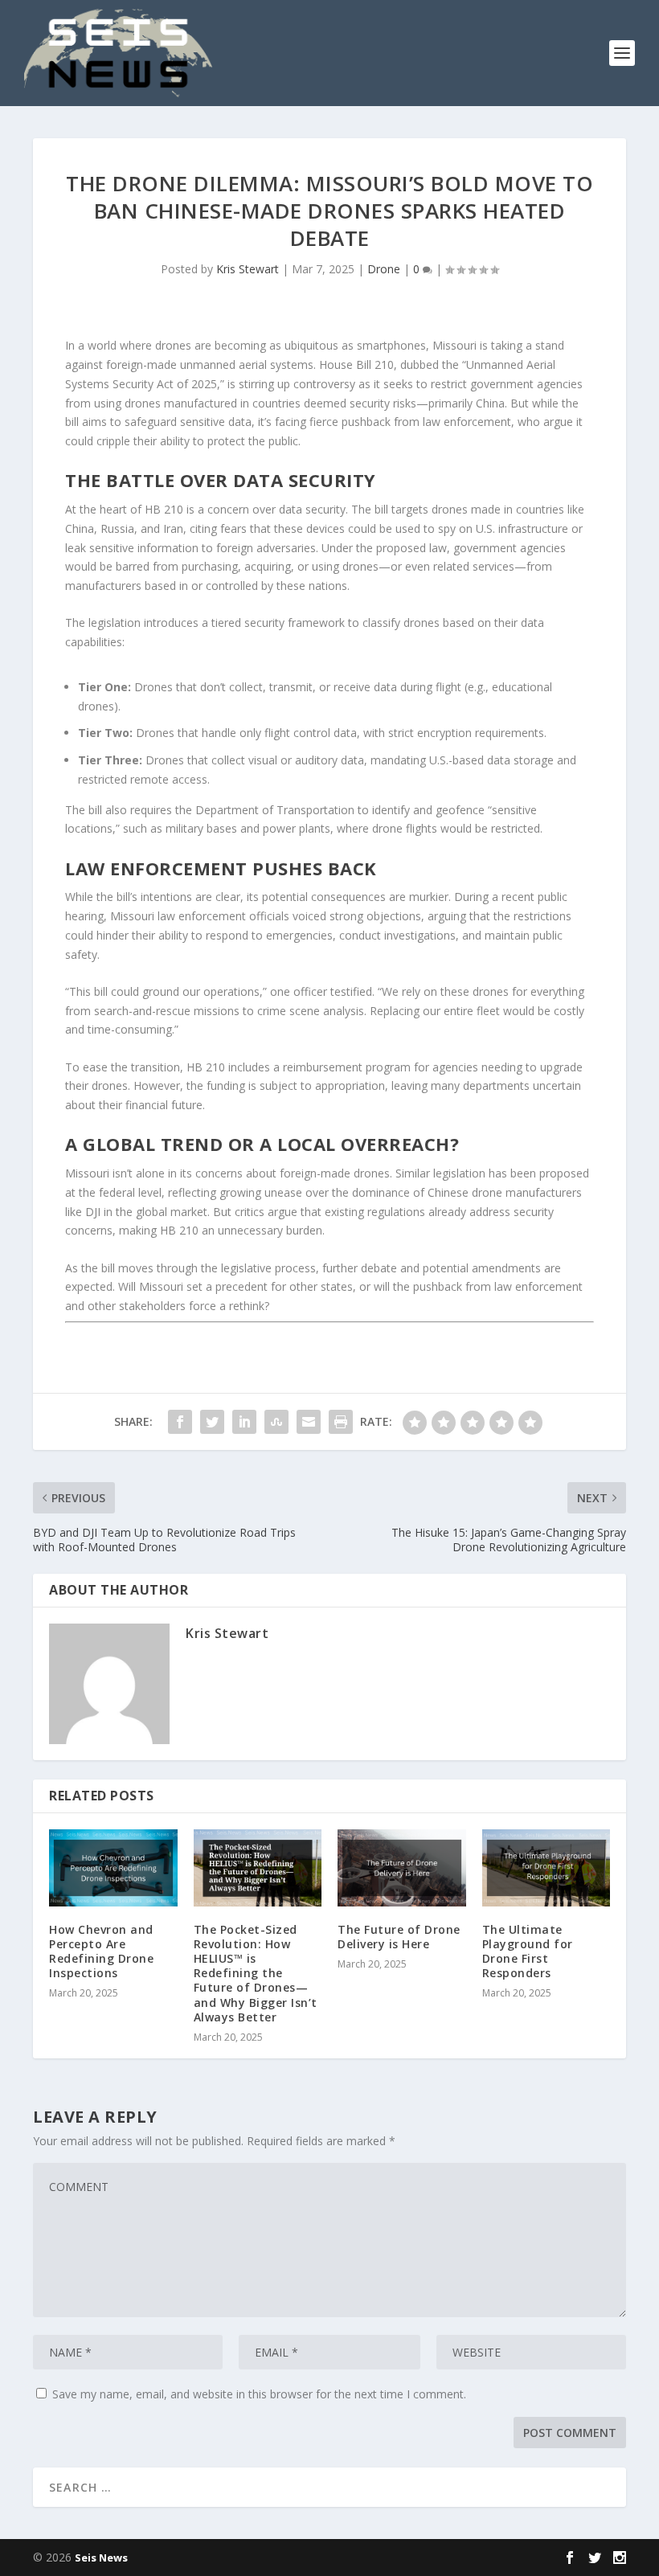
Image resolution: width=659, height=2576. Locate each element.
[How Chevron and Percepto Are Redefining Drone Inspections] (113, 1868)
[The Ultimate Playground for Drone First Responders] (546, 1868)
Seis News (101, 2558)
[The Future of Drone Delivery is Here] (402, 1868)
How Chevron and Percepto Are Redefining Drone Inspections (101, 1951)
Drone (384, 269)
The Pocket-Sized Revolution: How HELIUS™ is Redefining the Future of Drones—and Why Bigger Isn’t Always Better (256, 1973)
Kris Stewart (248, 269)
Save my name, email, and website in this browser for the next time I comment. (259, 2394)
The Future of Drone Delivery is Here (399, 1937)
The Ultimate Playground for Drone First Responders (528, 1951)
